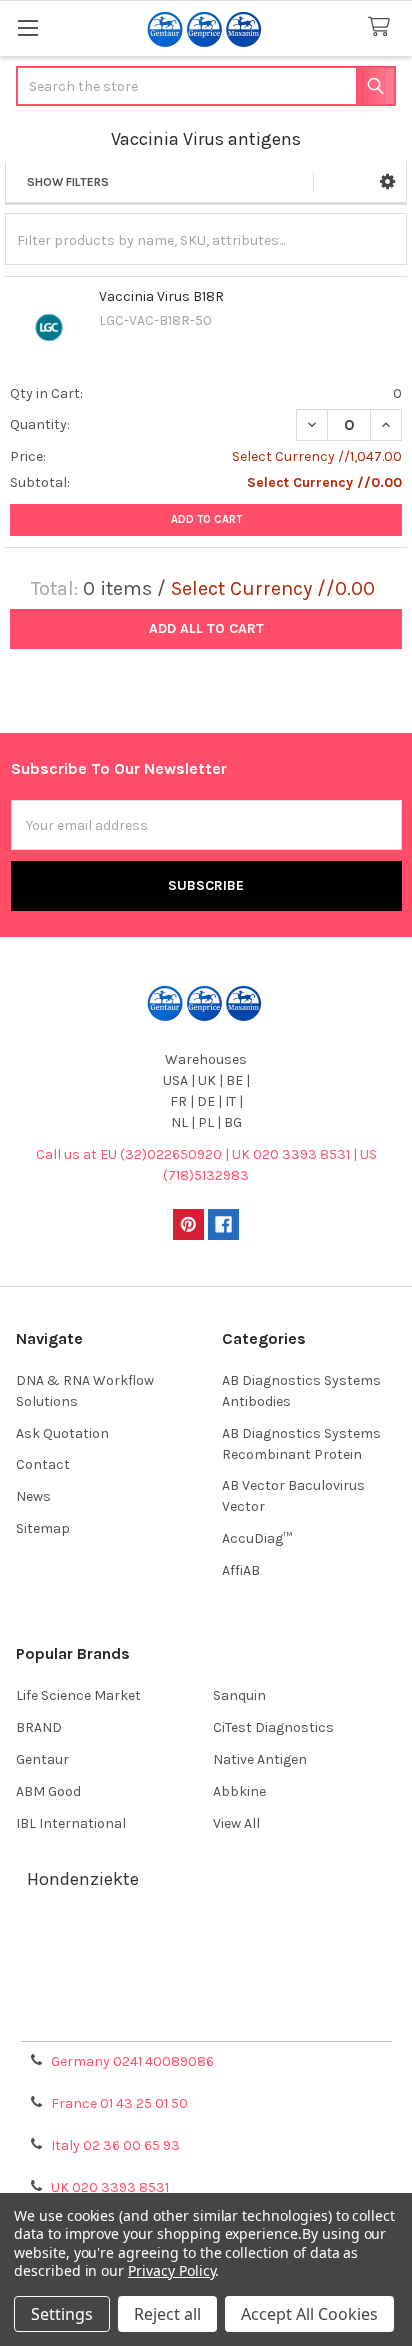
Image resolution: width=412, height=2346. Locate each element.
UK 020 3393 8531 (110, 2187)
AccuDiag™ (257, 1538)
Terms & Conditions (206, 1946)
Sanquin (239, 1695)
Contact (43, 1464)
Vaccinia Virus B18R (161, 296)
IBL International (71, 1823)
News (33, 1496)
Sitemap (43, 1528)
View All (236, 1823)
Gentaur (42, 1759)
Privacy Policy (206, 2018)
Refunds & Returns (206, 1994)
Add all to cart (206, 628)
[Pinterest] (188, 1224)
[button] (387, 182)
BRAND (39, 1727)
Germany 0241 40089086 (132, 2061)
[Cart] (383, 27)
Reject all (167, 2314)
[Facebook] (223, 1224)
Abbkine (239, 1791)
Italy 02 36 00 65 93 (115, 2145)
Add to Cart (206, 519)
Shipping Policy (206, 1970)
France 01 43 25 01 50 (119, 2103)
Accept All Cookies (309, 2314)
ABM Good (48, 1791)
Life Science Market (78, 1695)
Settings (62, 2314)
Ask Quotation (62, 1433)
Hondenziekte (83, 1879)
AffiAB (241, 1570)
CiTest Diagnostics (273, 1727)
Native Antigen (260, 1759)
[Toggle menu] (27, 27)
